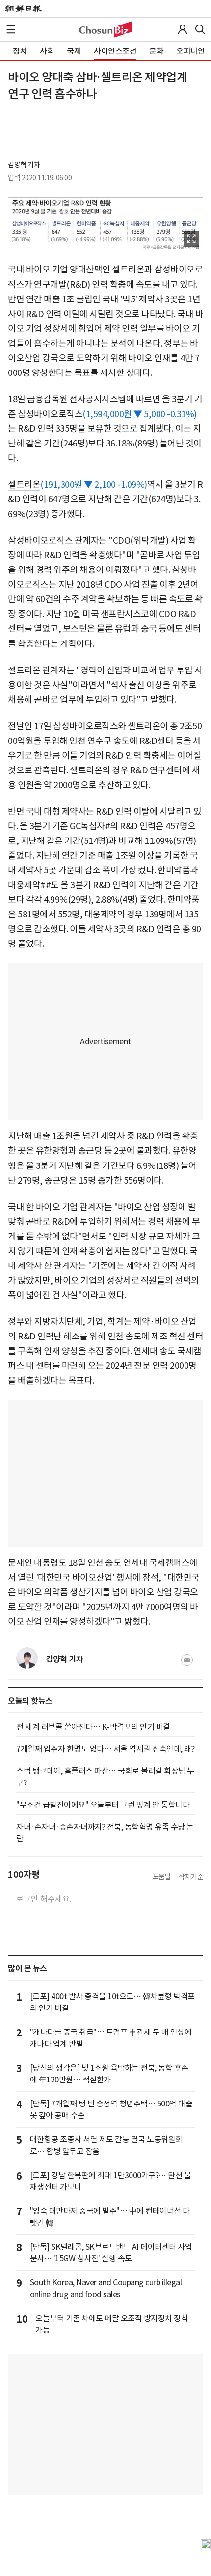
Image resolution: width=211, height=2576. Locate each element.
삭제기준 (191, 1877)
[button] (11, 29)
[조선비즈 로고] (106, 29)
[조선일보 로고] (23, 9)
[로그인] (183, 29)
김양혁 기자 (24, 165)
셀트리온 (24, 484)
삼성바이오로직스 (50, 414)
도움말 (162, 1877)
